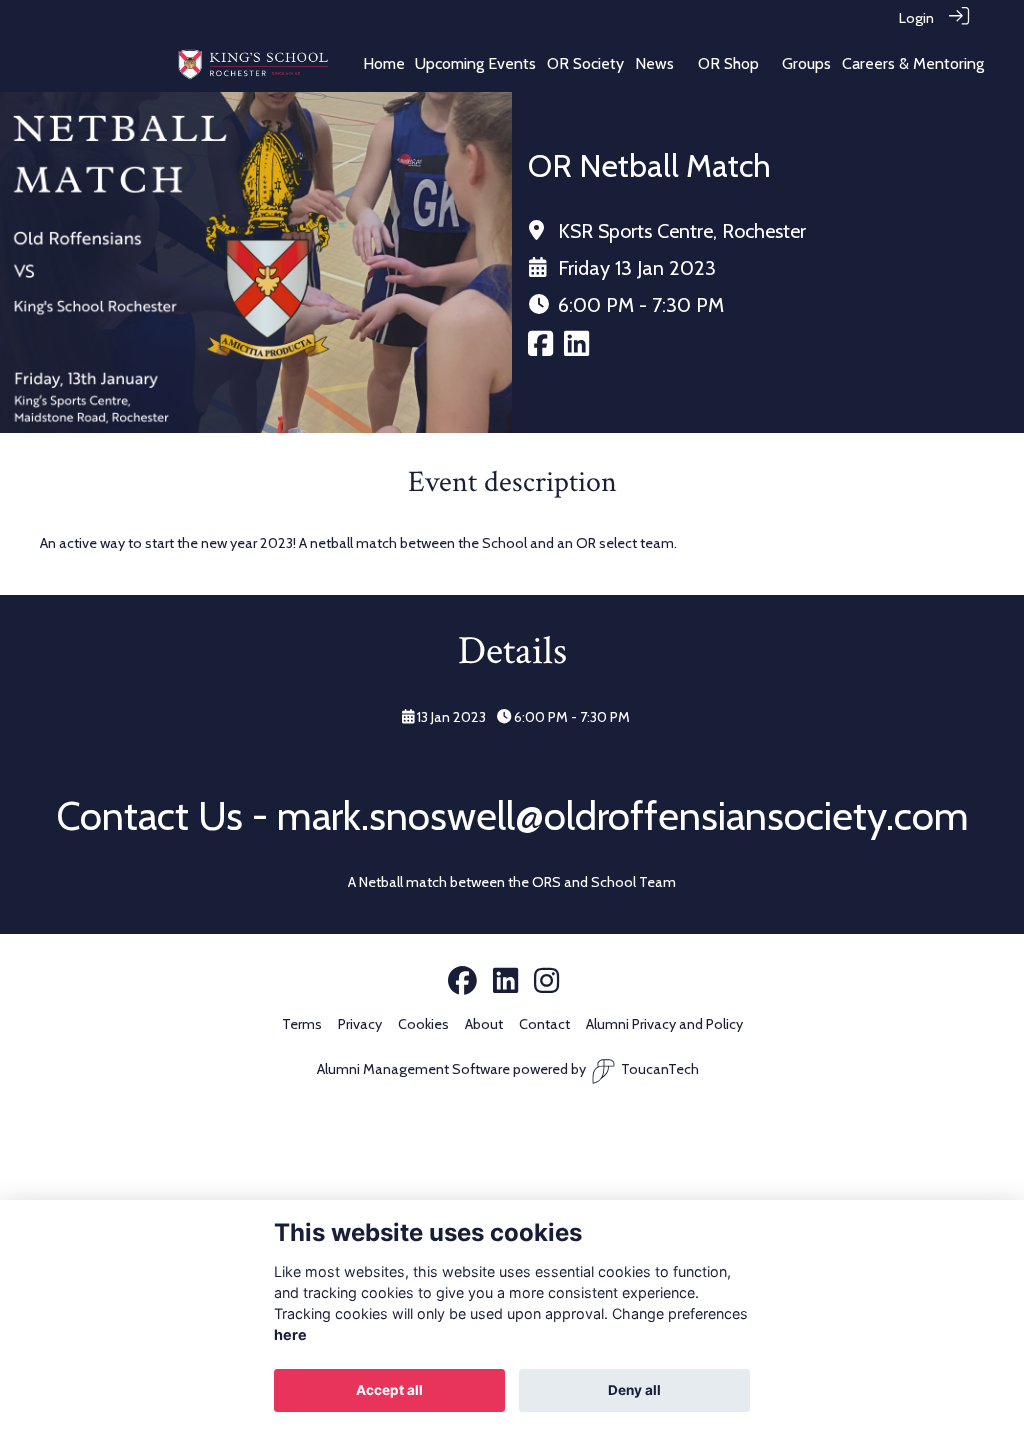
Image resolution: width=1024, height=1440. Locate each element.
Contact (544, 1024)
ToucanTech (660, 1069)
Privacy (360, 1024)
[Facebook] (462, 982)
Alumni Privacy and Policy (664, 1024)
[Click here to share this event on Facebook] (540, 349)
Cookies (423, 1024)
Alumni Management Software (413, 1069)
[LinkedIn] (505, 982)
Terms (302, 1024)
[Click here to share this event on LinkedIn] (576, 349)
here (290, 1334)
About (484, 1024)
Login (916, 18)
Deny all (634, 1390)
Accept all (389, 1390)
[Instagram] (546, 982)
